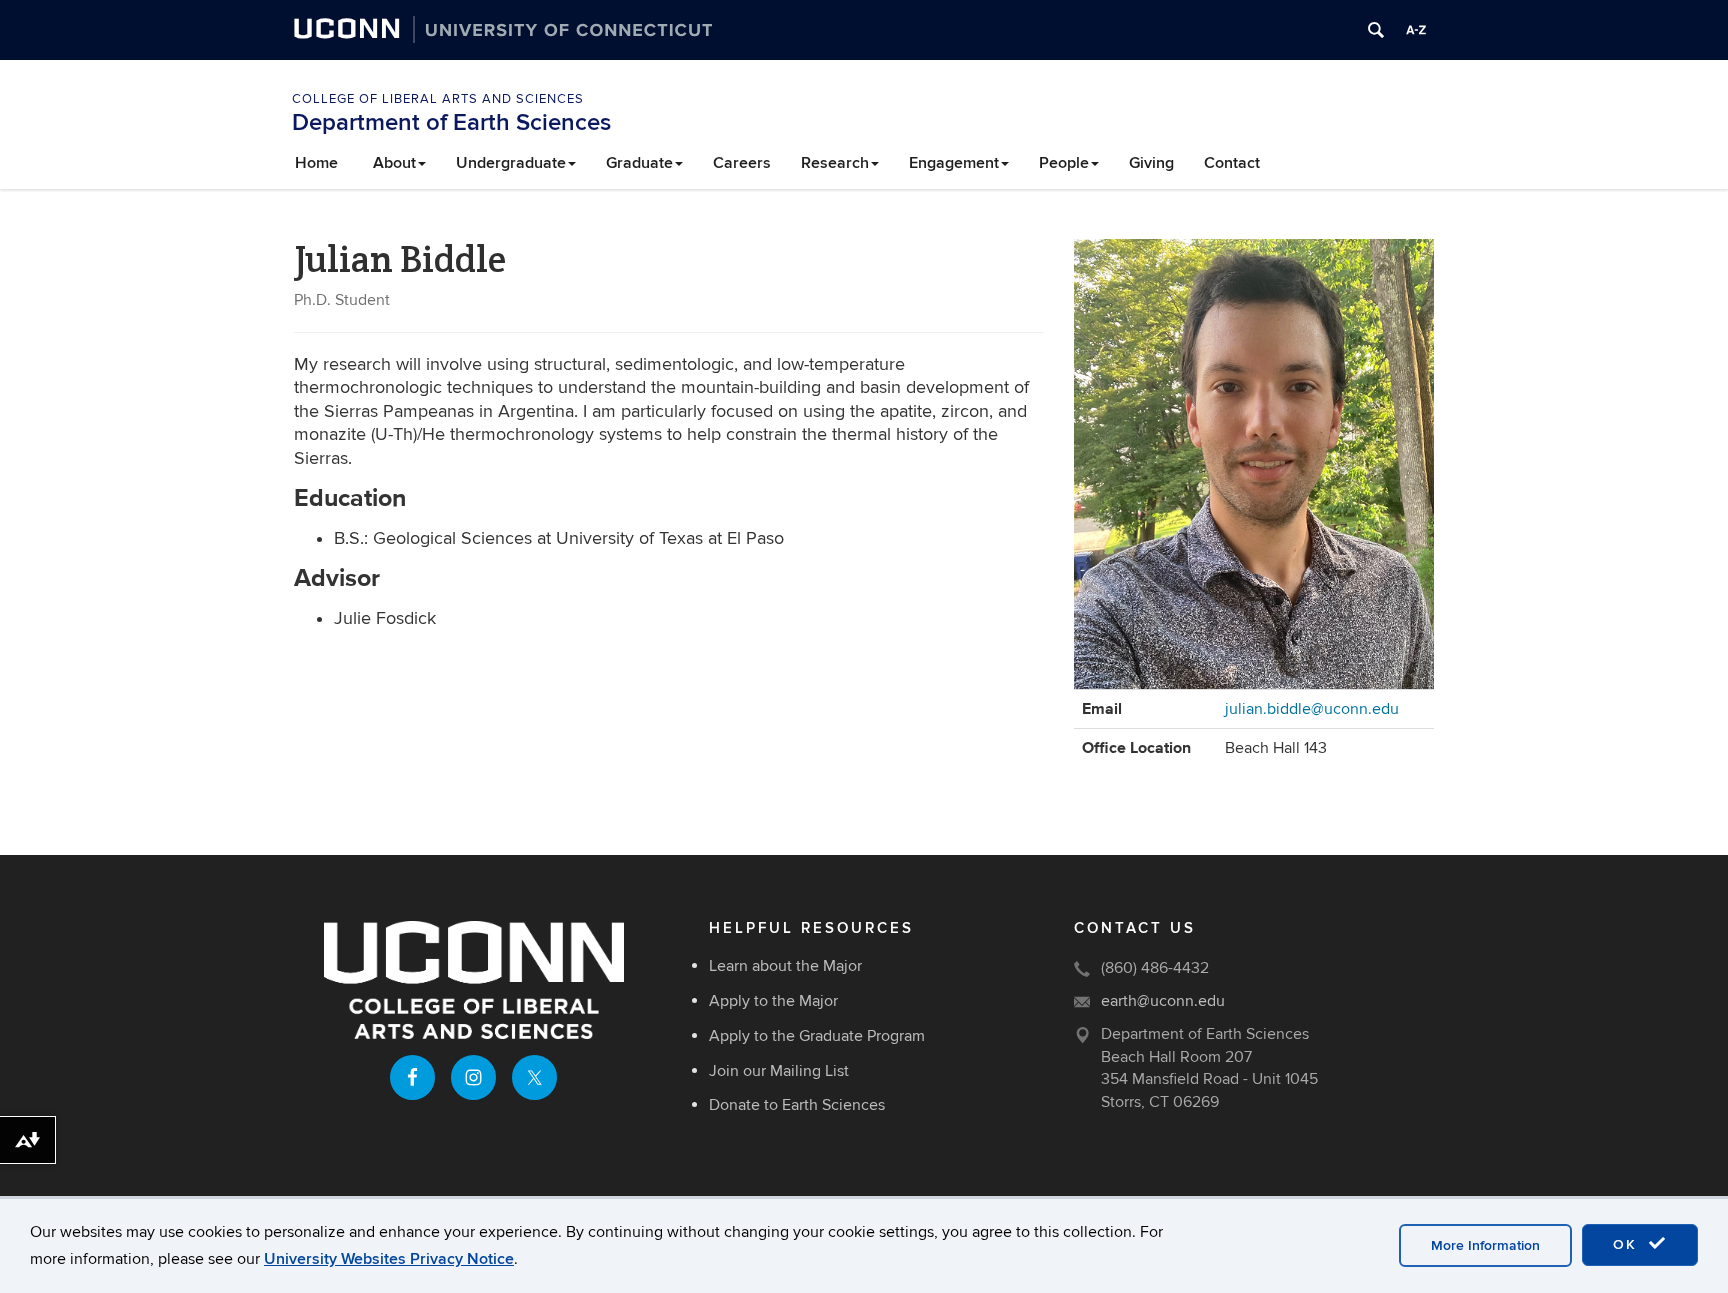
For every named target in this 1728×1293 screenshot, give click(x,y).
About (394, 163)
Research (835, 163)
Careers (742, 163)
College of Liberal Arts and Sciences (438, 99)
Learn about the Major (785, 966)
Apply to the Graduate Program (817, 1036)
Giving (1151, 163)
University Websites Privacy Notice (389, 1259)
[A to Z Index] (1416, 30)
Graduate (639, 163)
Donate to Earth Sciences (797, 1105)
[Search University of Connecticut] (1376, 30)
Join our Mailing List (779, 1071)
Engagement (954, 163)
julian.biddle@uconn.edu (1312, 709)
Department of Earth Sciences (451, 122)
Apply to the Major (773, 1001)
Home (316, 163)
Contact (1232, 163)
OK (1628, 1244)
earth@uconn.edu (1163, 1001)
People (1064, 163)
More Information (1485, 1245)
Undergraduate (511, 163)
